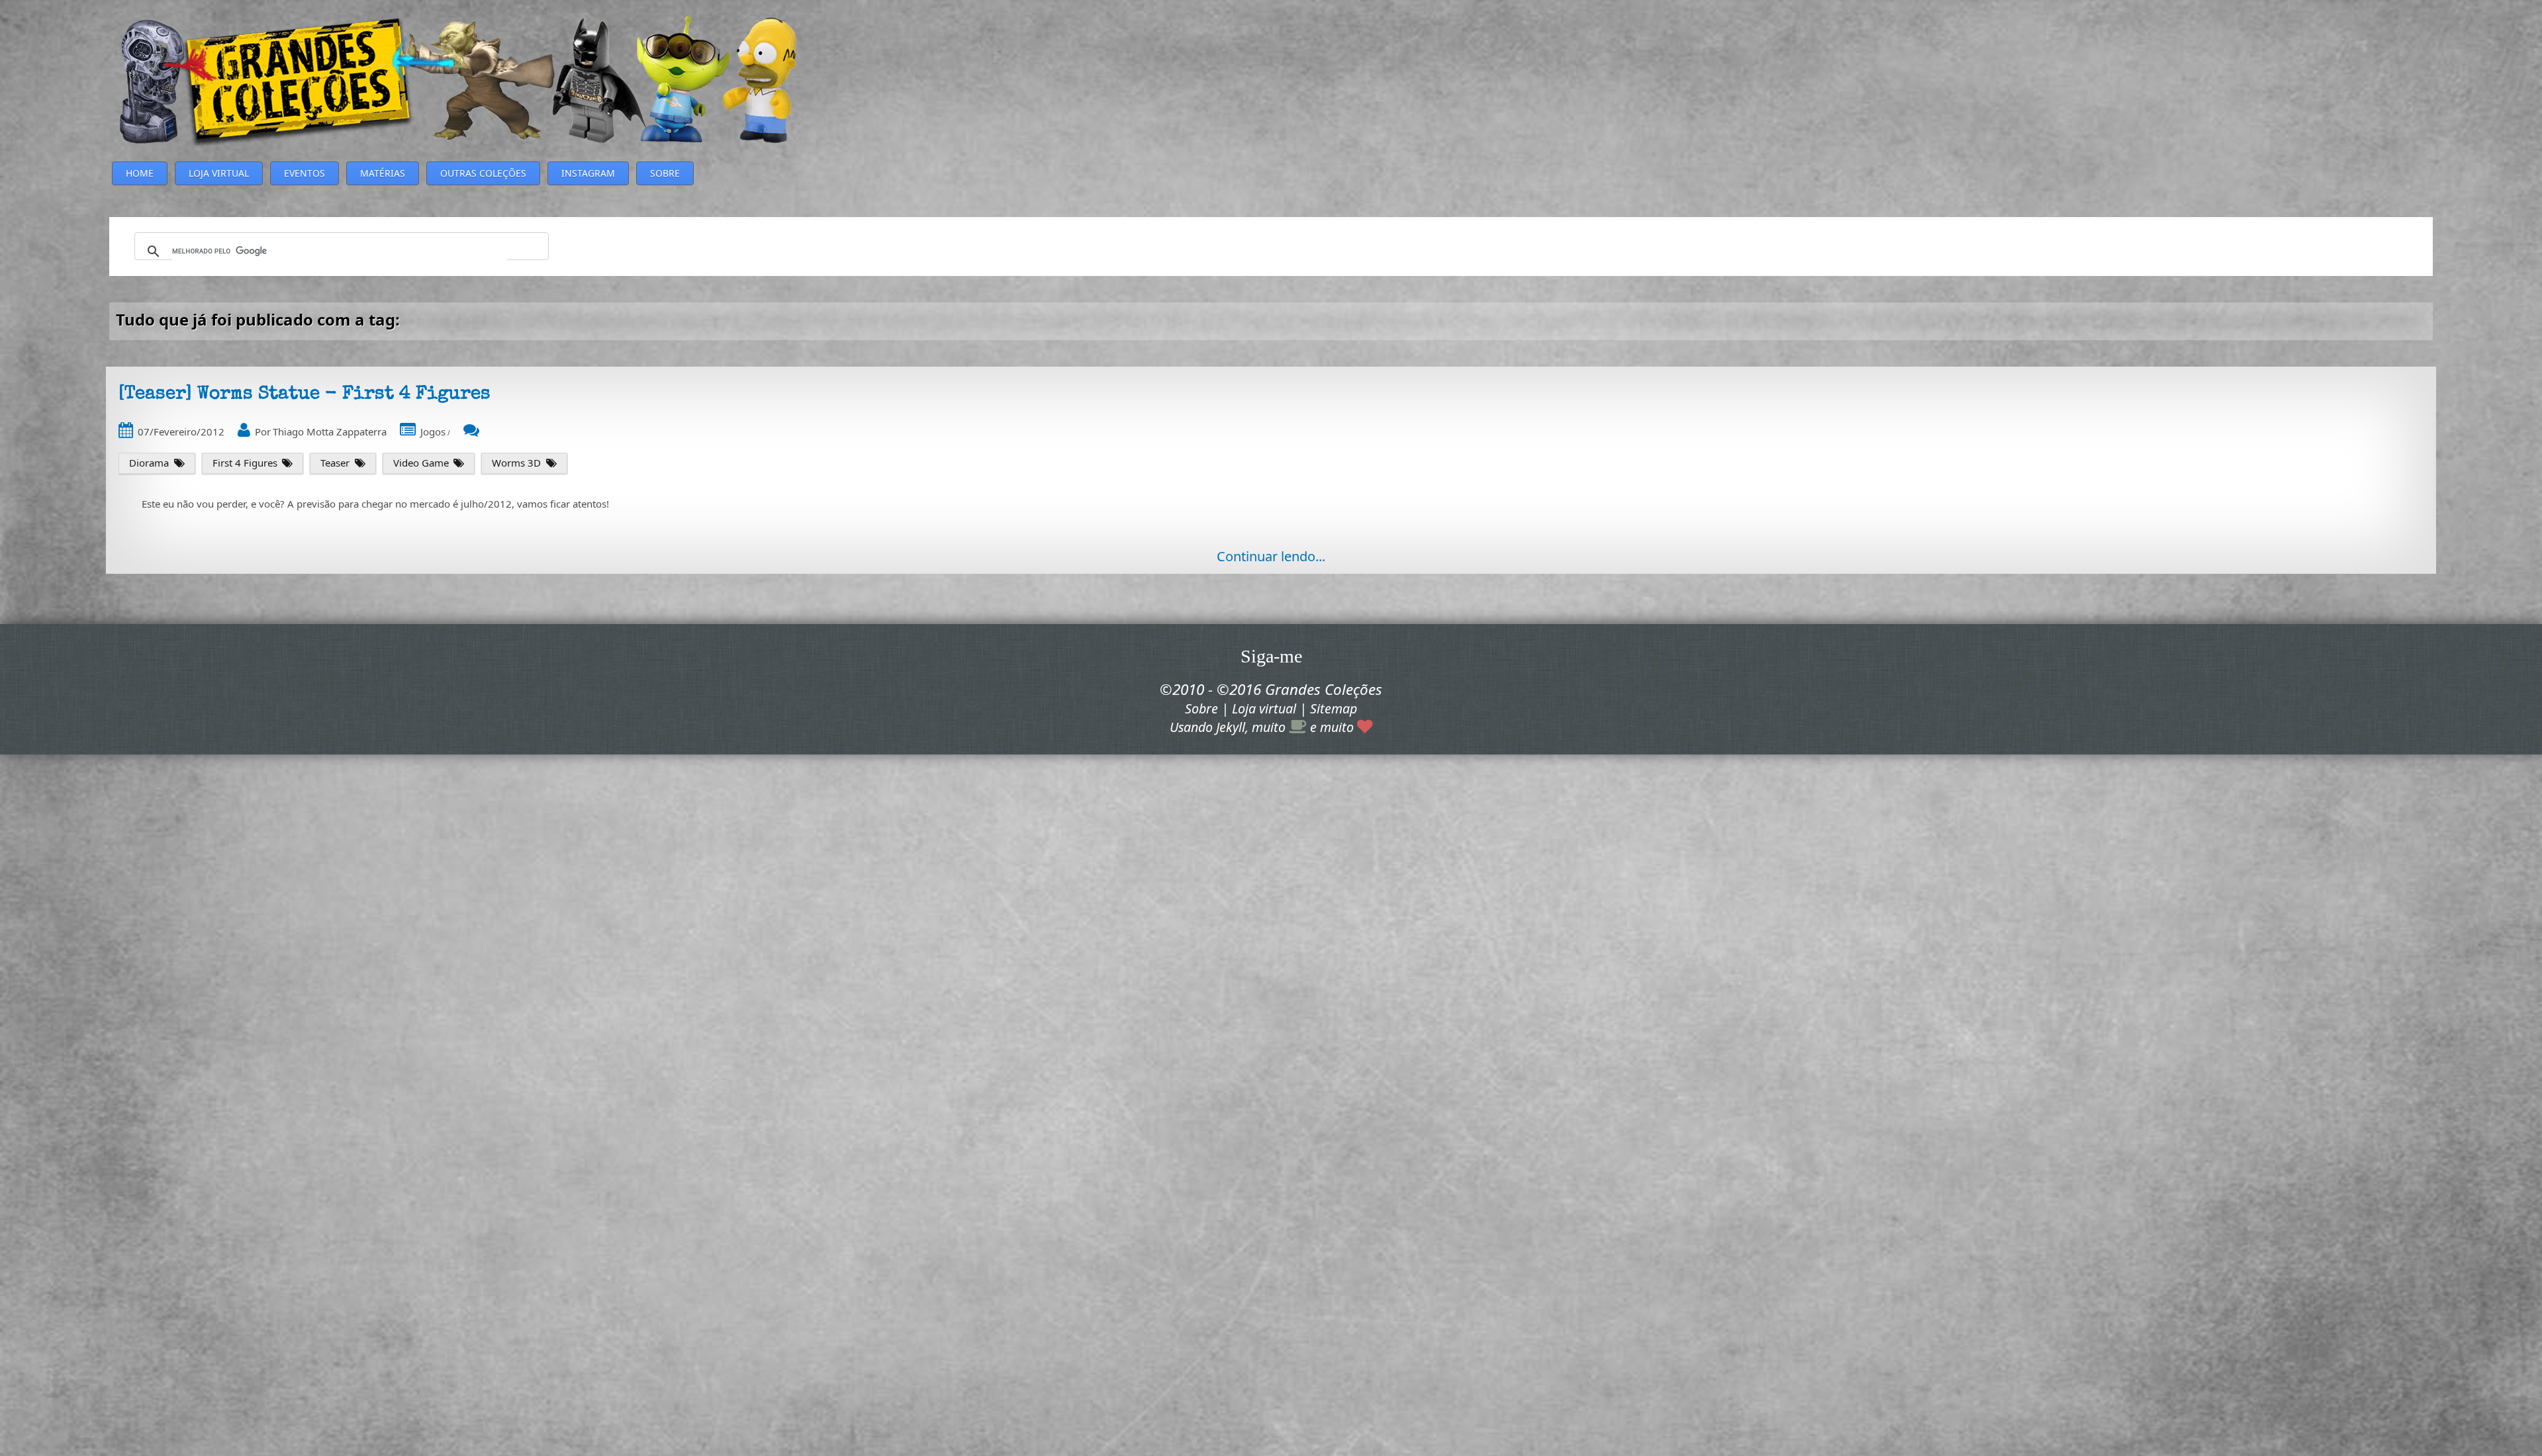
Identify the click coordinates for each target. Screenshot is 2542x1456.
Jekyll (1231, 727)
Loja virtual (1264, 708)
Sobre (1201, 708)
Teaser (335, 463)
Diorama (149, 463)
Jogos (433, 432)
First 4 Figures (245, 463)
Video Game (421, 463)
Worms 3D (516, 463)
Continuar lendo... (1271, 556)
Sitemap (1334, 708)
